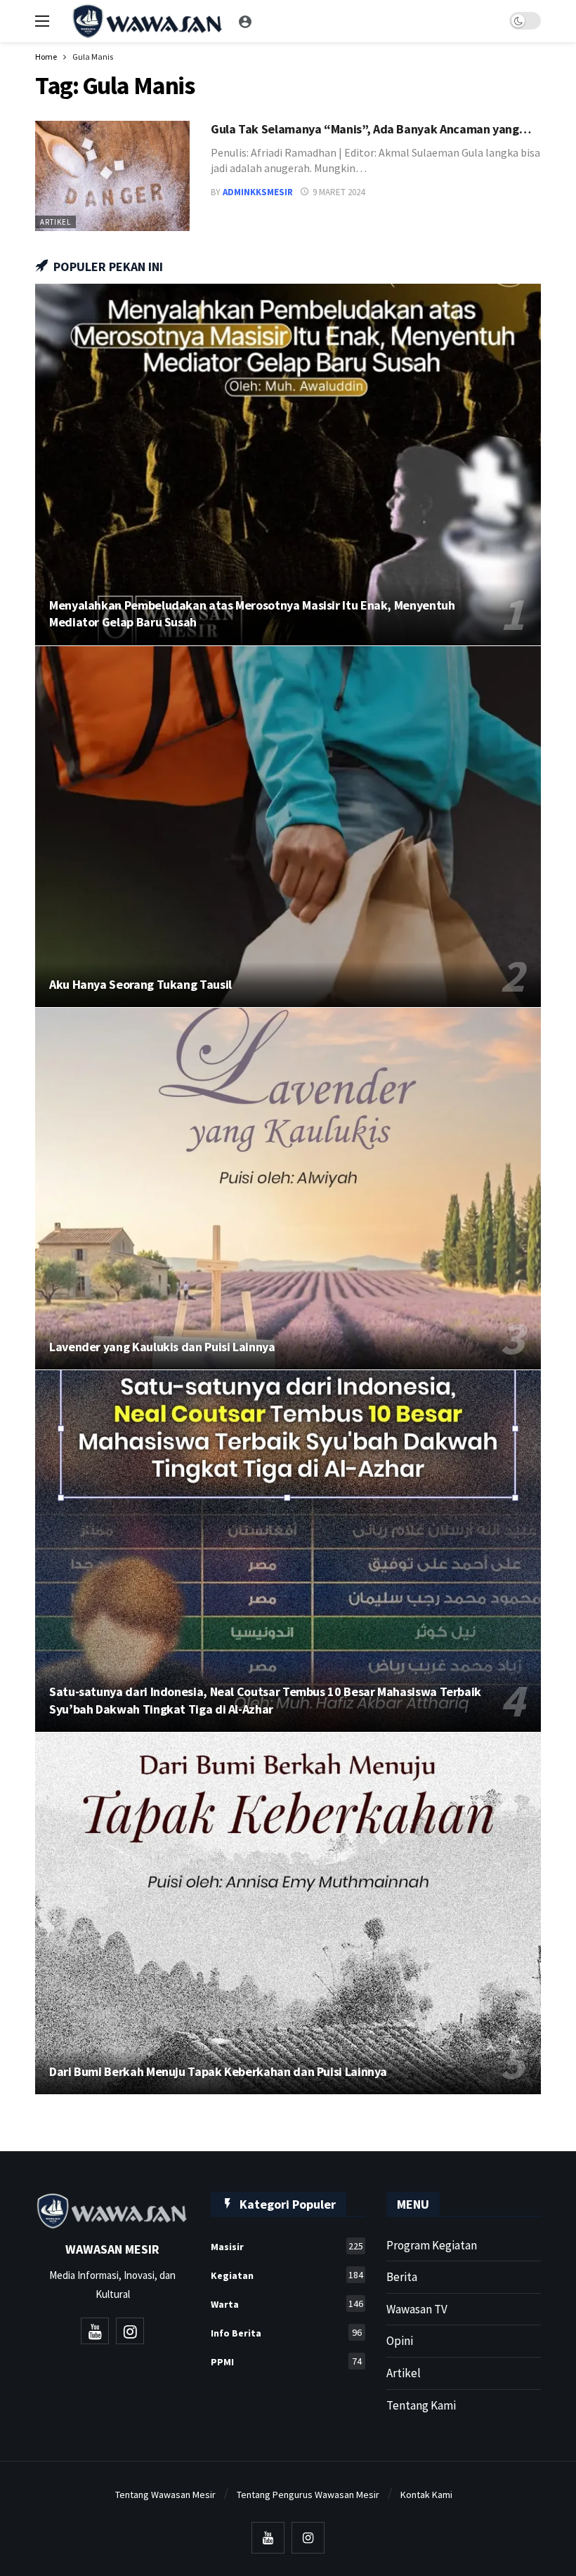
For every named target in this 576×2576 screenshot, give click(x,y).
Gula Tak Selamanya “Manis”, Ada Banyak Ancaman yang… (371, 129)
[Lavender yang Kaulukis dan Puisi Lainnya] (288, 1189)
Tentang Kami (421, 2405)
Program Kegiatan (432, 2245)
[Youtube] (95, 2331)
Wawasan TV (417, 2309)
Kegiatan (287, 2275)
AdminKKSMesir (258, 192)
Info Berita (286, 2333)
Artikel (55, 222)
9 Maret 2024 (339, 192)
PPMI (286, 2361)
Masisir (287, 2246)
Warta (287, 2304)
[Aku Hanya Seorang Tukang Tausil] (288, 827)
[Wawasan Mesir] (245, 21)
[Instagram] (130, 2331)
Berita (402, 2277)
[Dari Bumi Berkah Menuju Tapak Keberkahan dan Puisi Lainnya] (288, 1913)
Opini (400, 2341)
